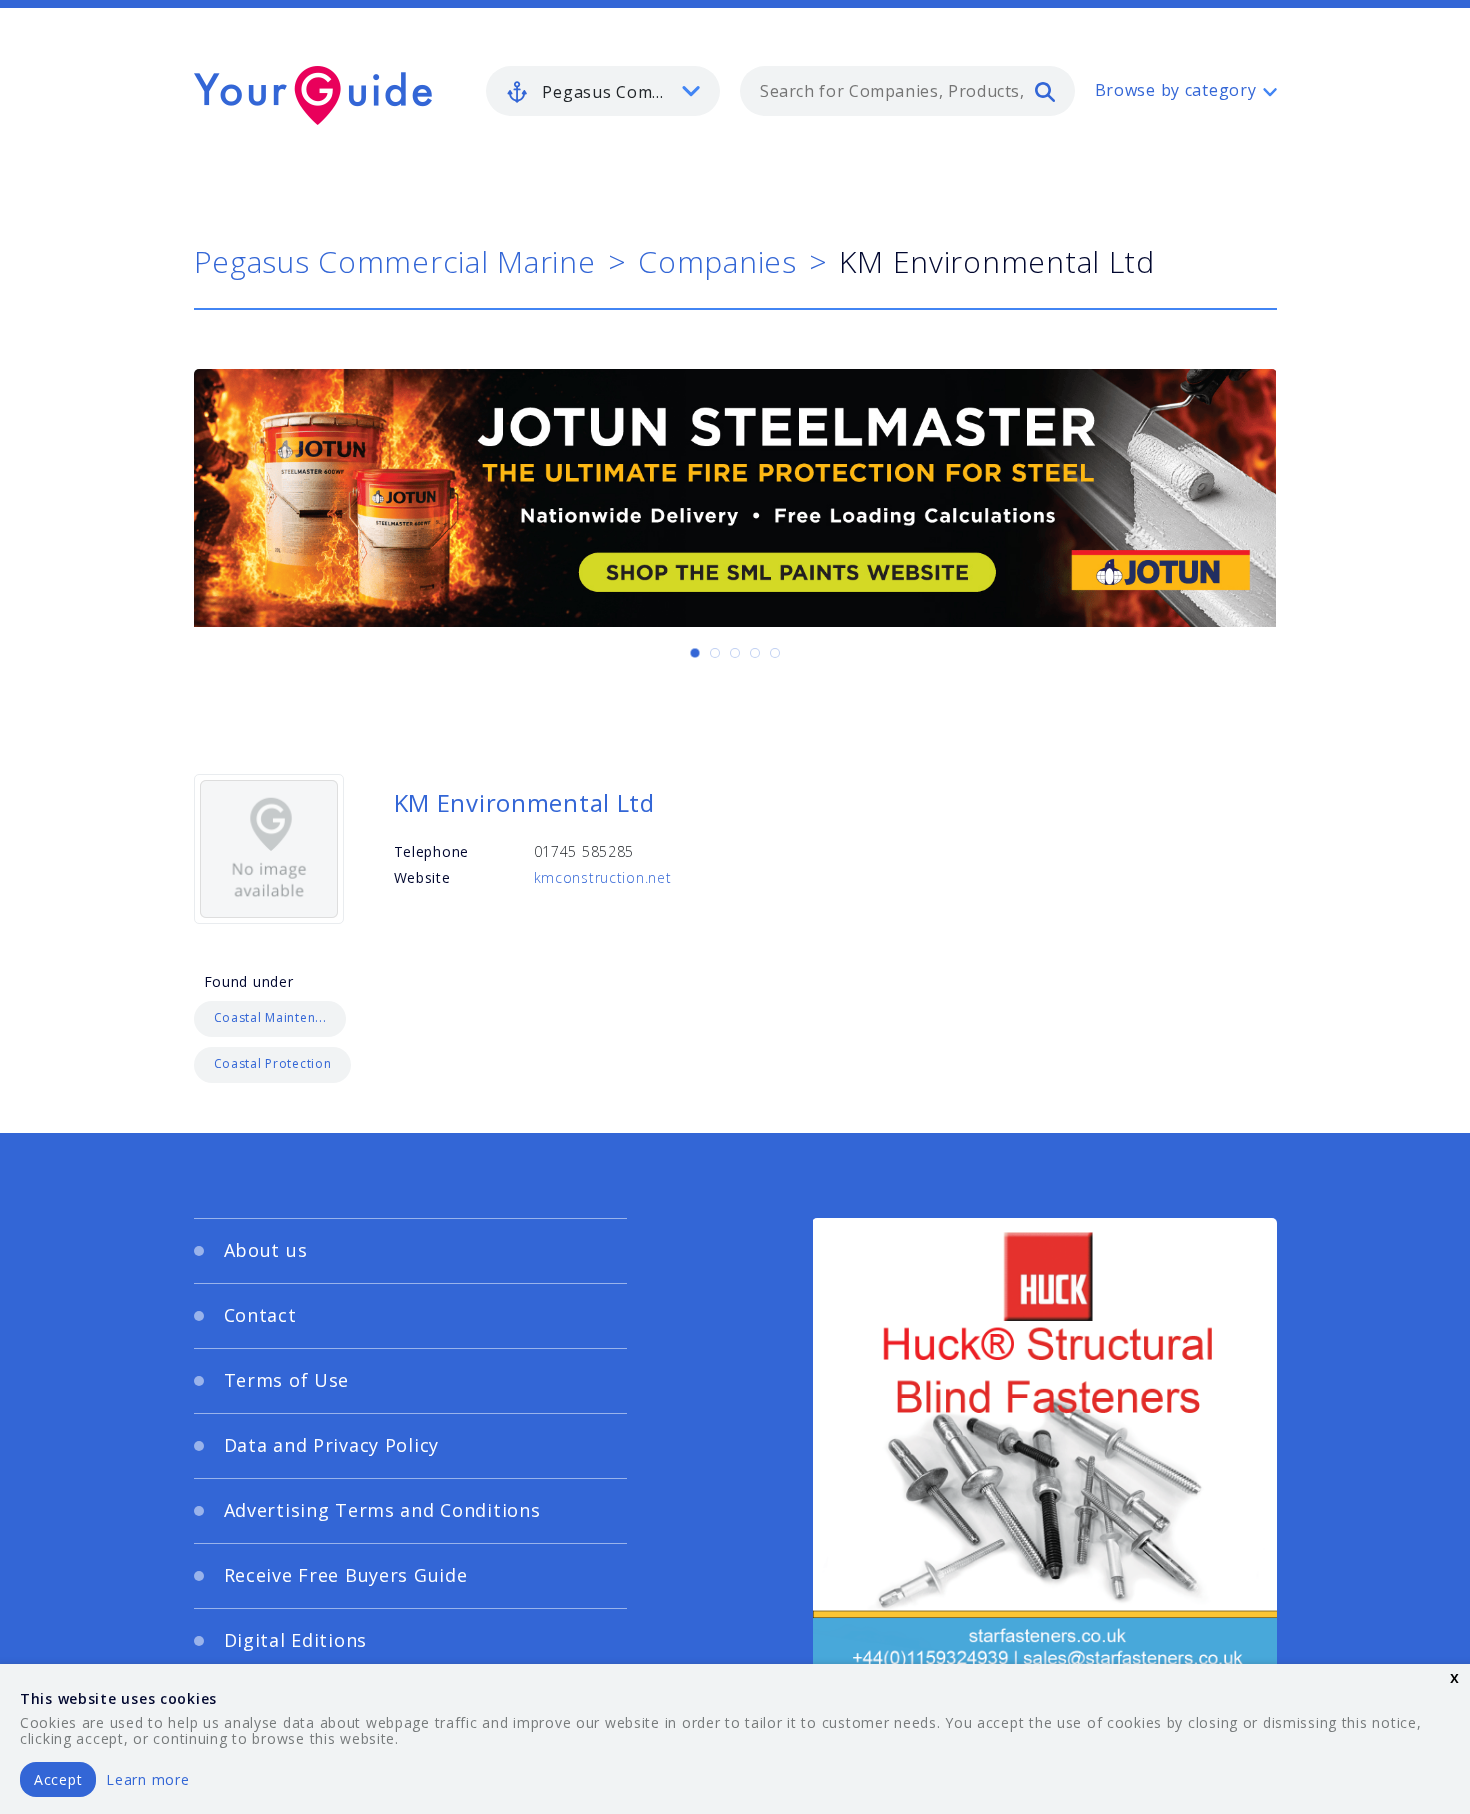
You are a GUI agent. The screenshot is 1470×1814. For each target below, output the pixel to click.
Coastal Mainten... (270, 1017)
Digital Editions (296, 1640)
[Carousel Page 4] (755, 653)
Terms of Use (287, 1380)
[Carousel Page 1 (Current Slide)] (695, 653)
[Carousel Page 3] (735, 653)
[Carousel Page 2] (715, 653)
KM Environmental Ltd (524, 802)
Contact (260, 1315)
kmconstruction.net (603, 877)
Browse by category (1176, 90)
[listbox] (603, 91)
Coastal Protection (273, 1063)
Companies (717, 261)
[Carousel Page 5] (775, 653)
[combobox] (907, 91)
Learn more (147, 1779)
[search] (1045, 91)
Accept (58, 1779)
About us (266, 1250)
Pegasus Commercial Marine (395, 261)
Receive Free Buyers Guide (346, 1575)
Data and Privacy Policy (332, 1445)
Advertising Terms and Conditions (382, 1510)
